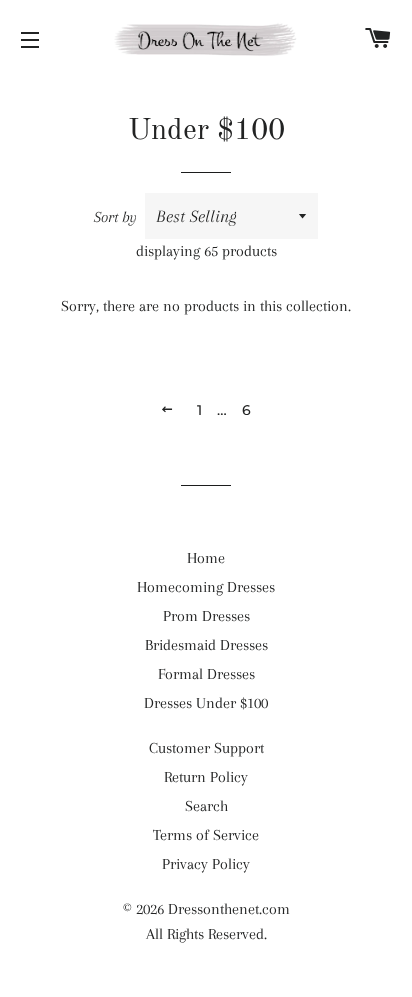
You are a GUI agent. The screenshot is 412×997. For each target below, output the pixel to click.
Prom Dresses (206, 616)
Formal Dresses (206, 674)
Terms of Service (206, 835)
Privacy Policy (206, 864)
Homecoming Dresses (206, 587)
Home (206, 558)
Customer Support (206, 748)
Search (206, 806)
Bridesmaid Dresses (206, 645)
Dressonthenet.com (229, 909)
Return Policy (206, 777)
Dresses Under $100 (206, 703)
